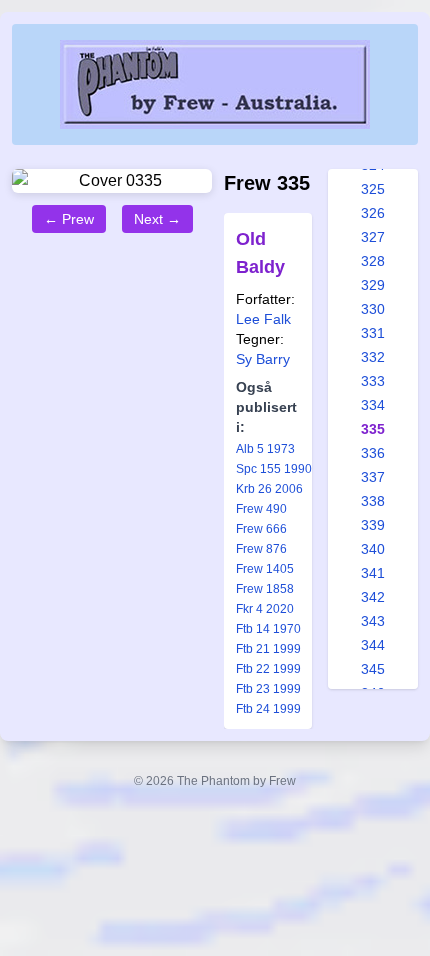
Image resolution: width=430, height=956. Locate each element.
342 (373, 597)
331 (373, 333)
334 (373, 405)
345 (373, 669)
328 (373, 261)
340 (373, 549)
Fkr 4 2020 (265, 609)
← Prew (69, 219)
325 (373, 189)
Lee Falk (263, 319)
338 (373, 501)
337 (373, 477)
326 (373, 213)
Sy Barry (263, 359)
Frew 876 (261, 549)
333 (373, 381)
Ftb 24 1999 (268, 709)
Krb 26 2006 (269, 489)
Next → (157, 219)
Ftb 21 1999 (268, 649)
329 (373, 285)
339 (373, 525)
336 (373, 453)
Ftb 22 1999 (268, 669)
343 (373, 621)
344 (373, 645)
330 (373, 309)
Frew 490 (261, 509)
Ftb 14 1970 (268, 629)
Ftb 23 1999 (268, 689)
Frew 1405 (265, 569)
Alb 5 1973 (265, 449)
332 (373, 357)
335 (373, 429)
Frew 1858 (265, 589)
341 (373, 573)
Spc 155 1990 (274, 469)
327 (373, 237)
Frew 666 (261, 529)
